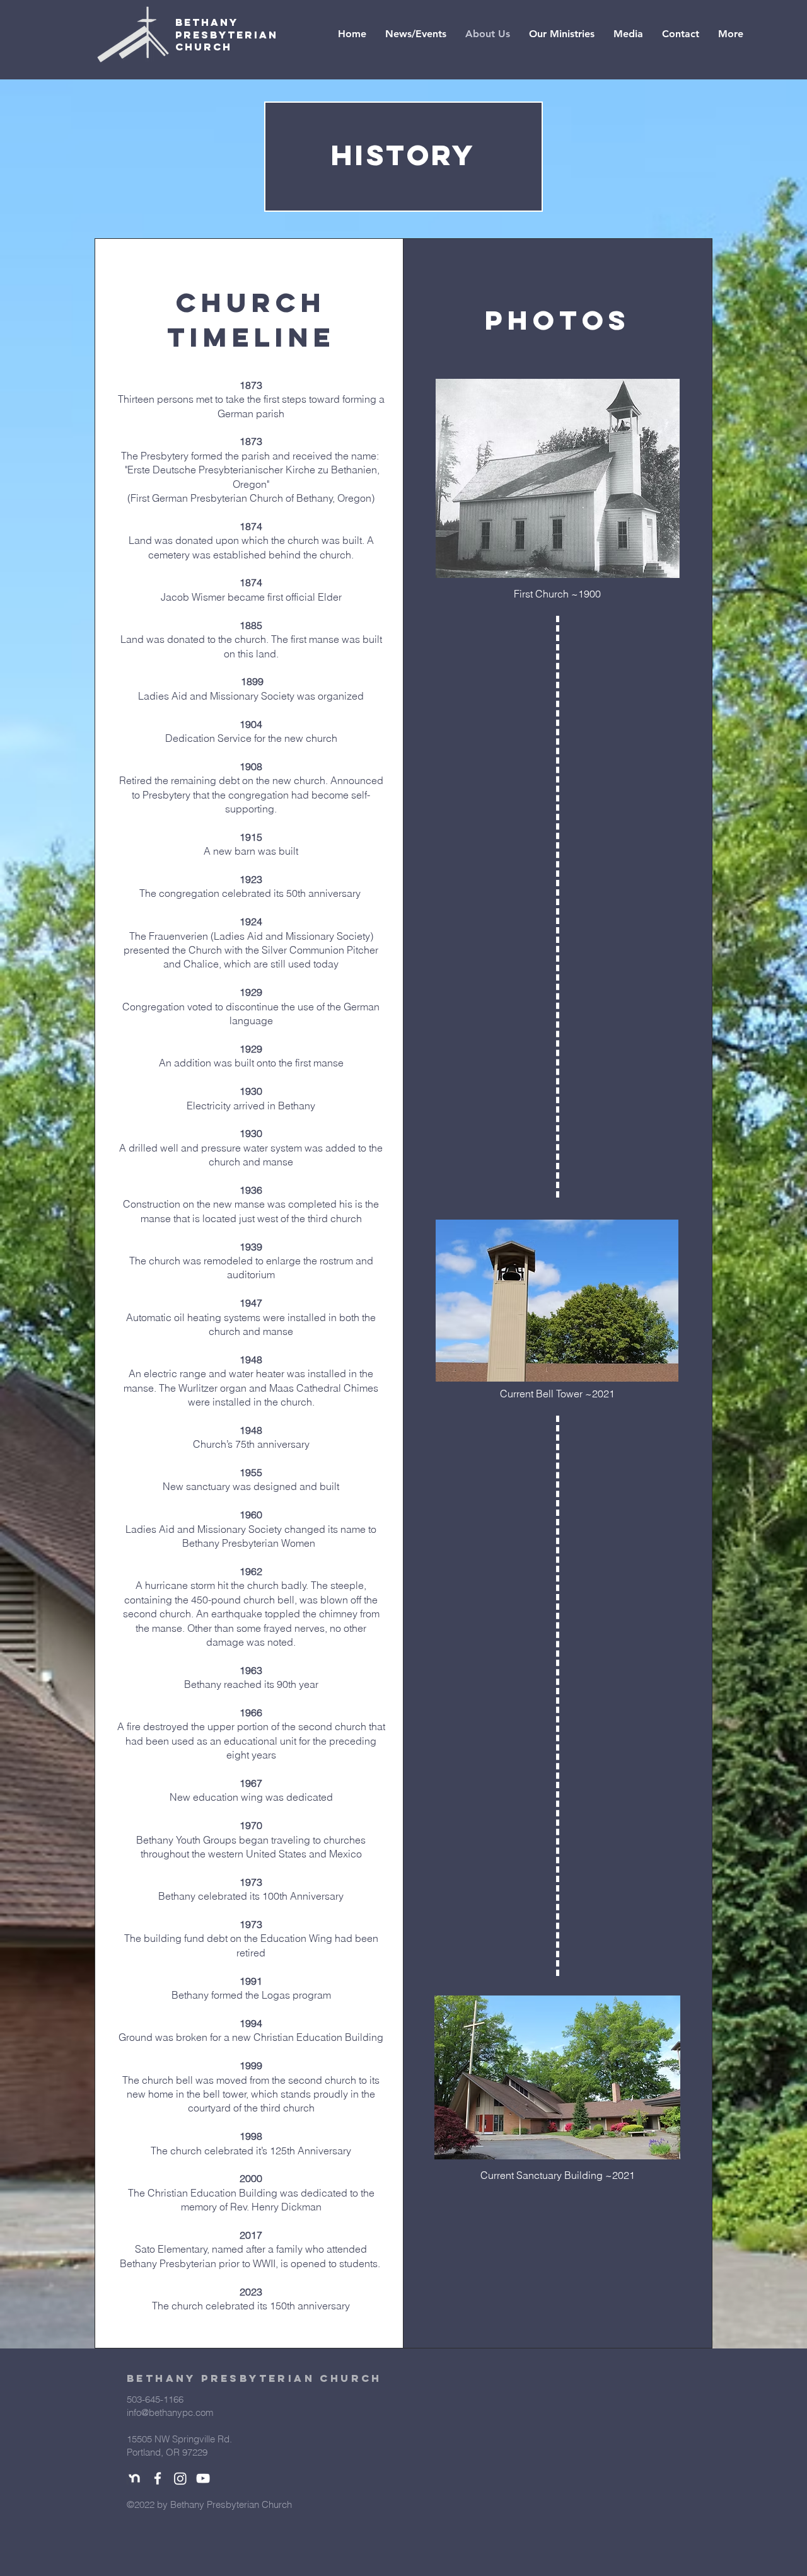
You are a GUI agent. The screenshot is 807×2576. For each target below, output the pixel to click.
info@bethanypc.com (170, 2412)
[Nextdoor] (135, 2478)
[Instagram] (180, 2478)
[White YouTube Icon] (203, 2478)
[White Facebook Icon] (158, 2478)
